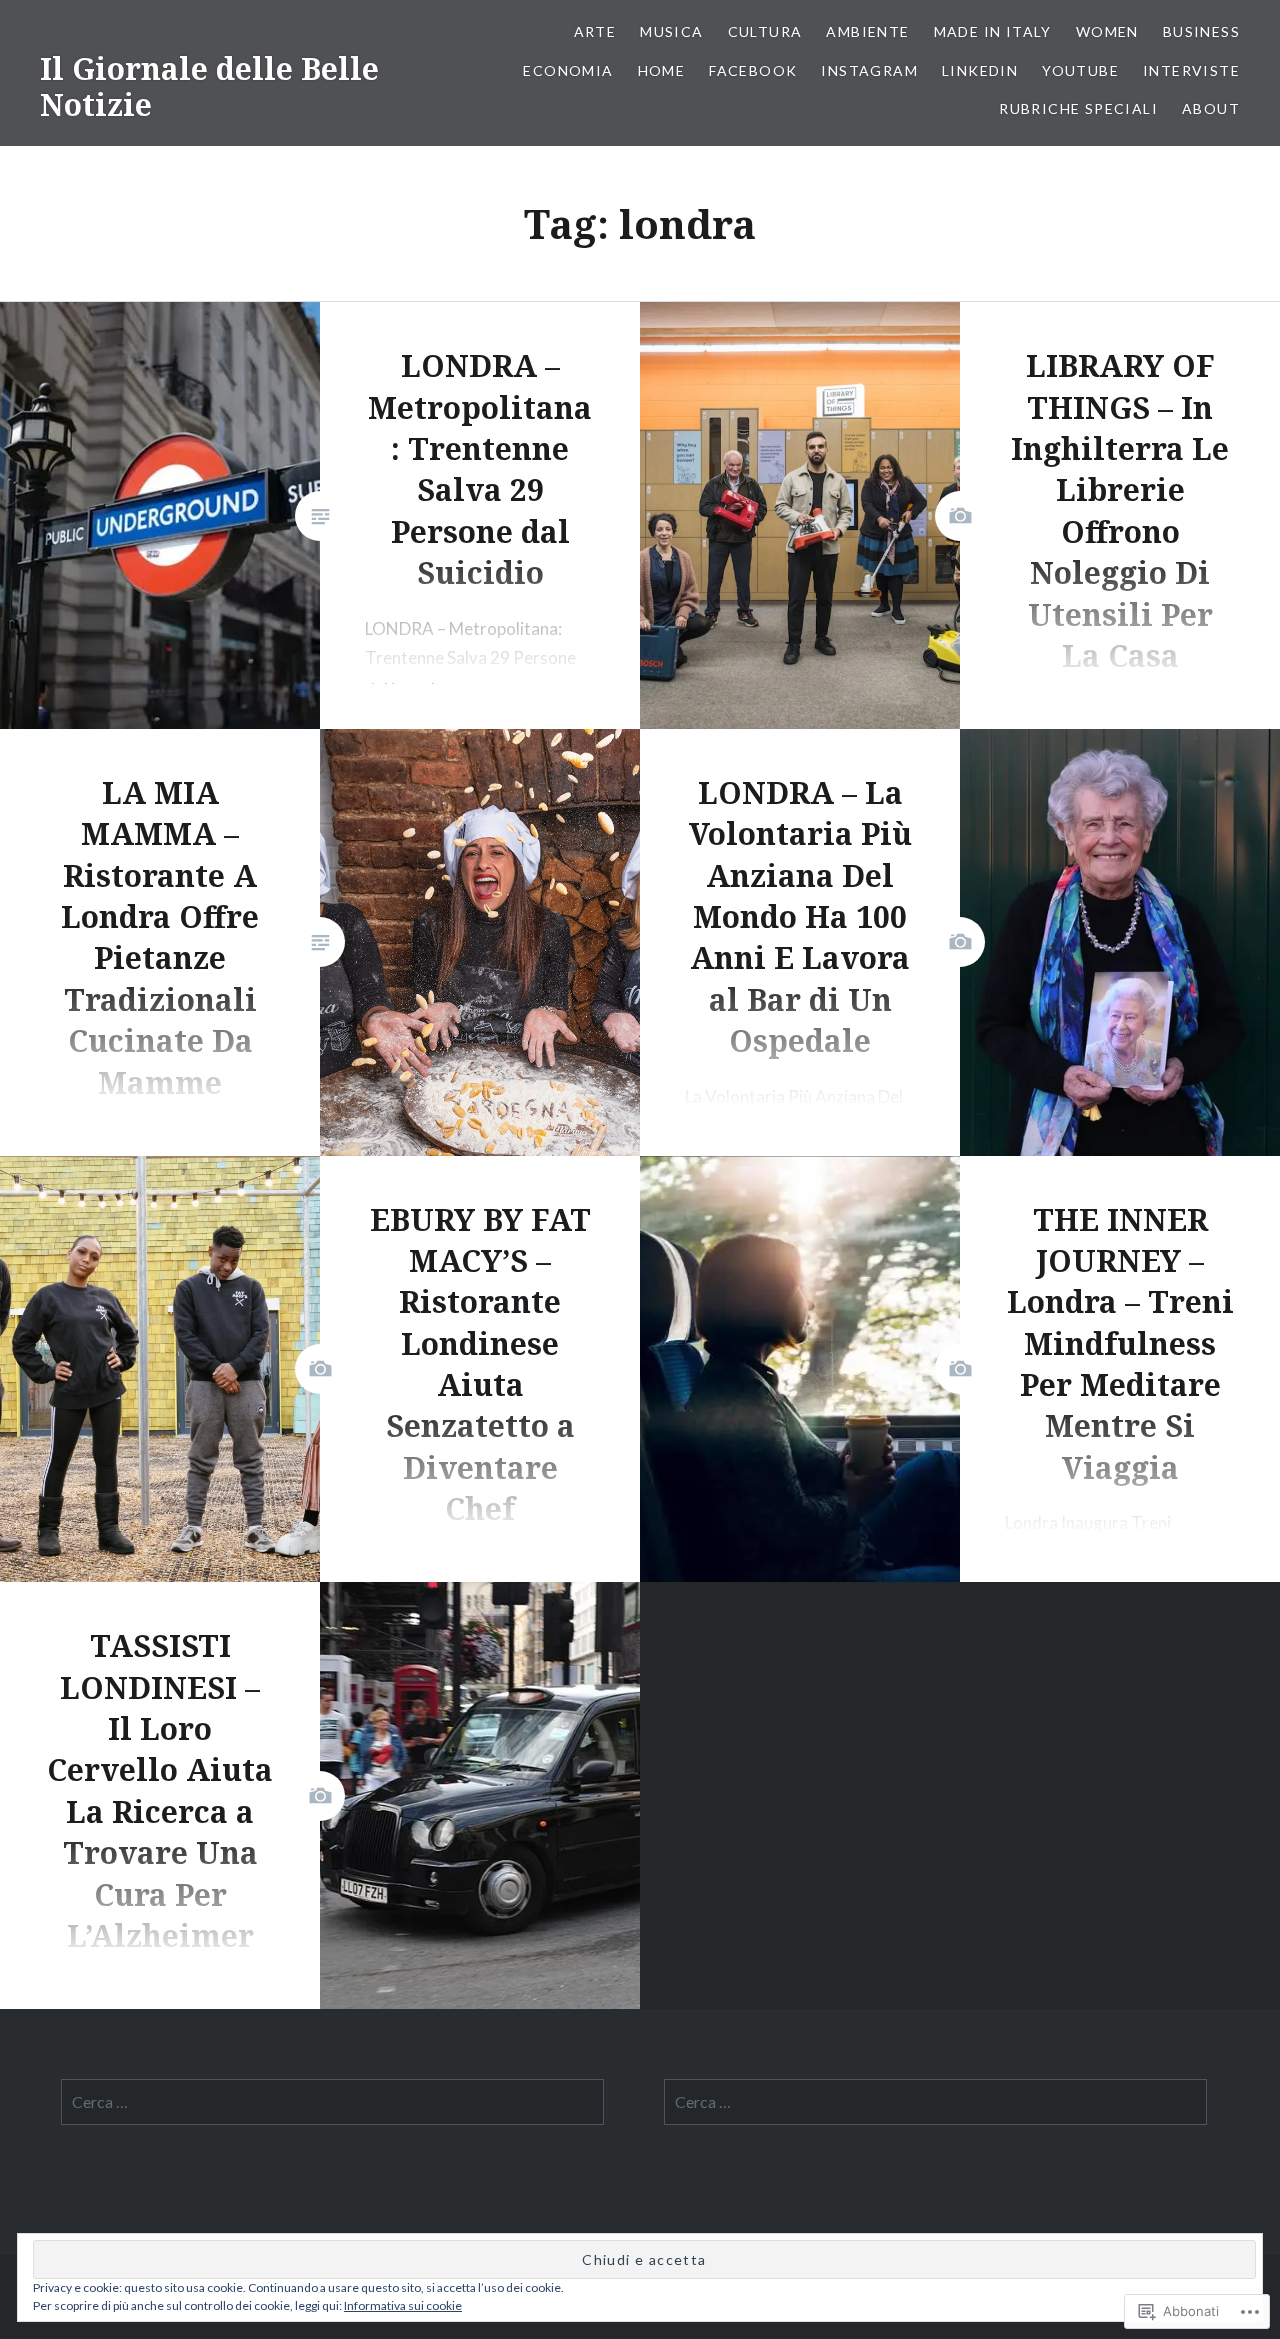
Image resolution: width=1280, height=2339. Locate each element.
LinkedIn (980, 70)
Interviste (1191, 70)
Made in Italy (993, 31)
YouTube (1080, 70)
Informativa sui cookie (403, 2305)
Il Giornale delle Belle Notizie (209, 86)
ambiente (867, 31)
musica (671, 31)
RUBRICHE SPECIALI (1078, 108)
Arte (595, 31)
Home (662, 70)
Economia (568, 70)
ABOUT (1211, 108)
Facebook (753, 70)
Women (1107, 31)
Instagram (869, 70)
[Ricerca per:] (332, 2102)
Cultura (765, 31)
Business (1201, 31)
